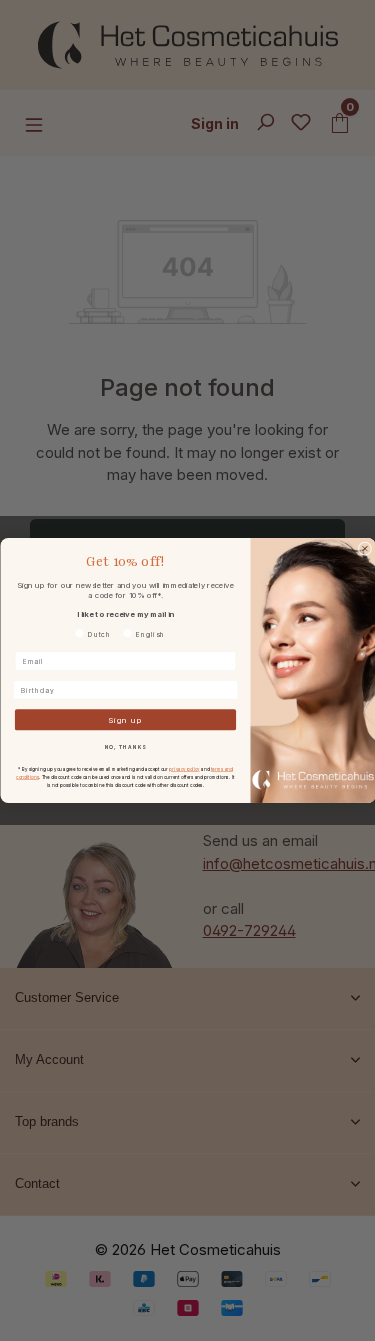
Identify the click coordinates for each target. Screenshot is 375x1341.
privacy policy (184, 768)
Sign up (125, 720)
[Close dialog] (365, 549)
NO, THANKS (125, 747)
